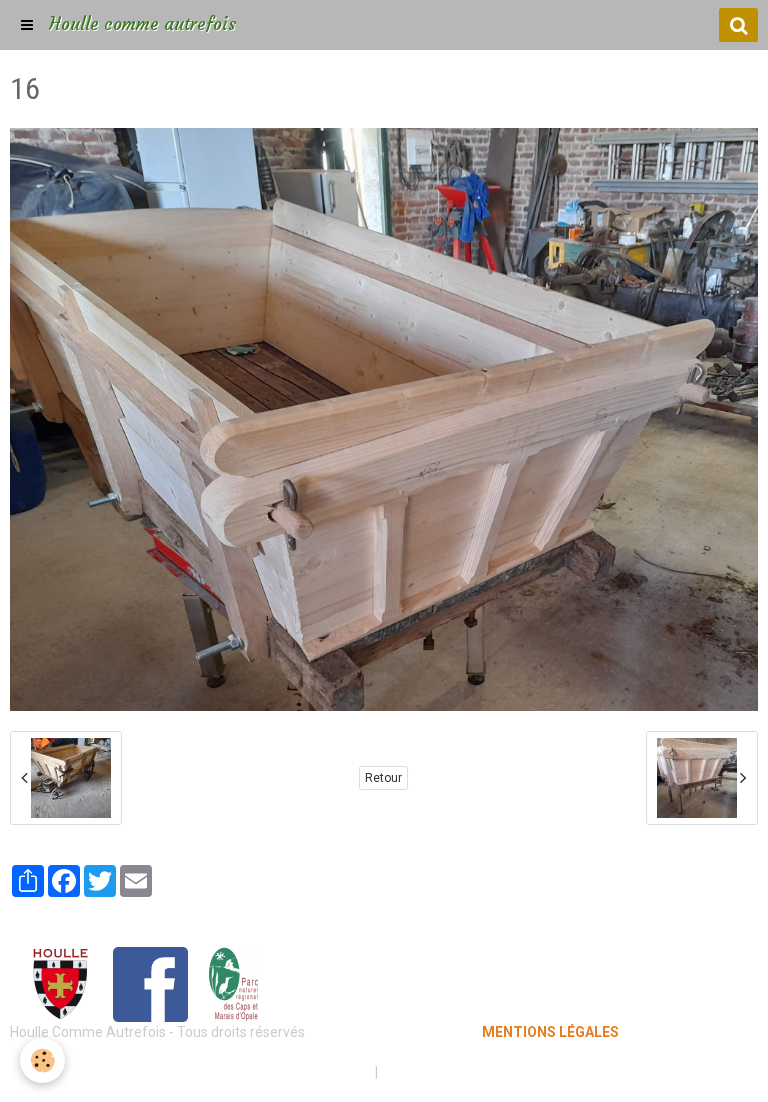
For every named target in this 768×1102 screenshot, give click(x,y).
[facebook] (150, 983)
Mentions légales (313, 1072)
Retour (383, 778)
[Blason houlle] (60, 983)
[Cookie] (42, 1060)
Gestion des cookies (445, 1072)
